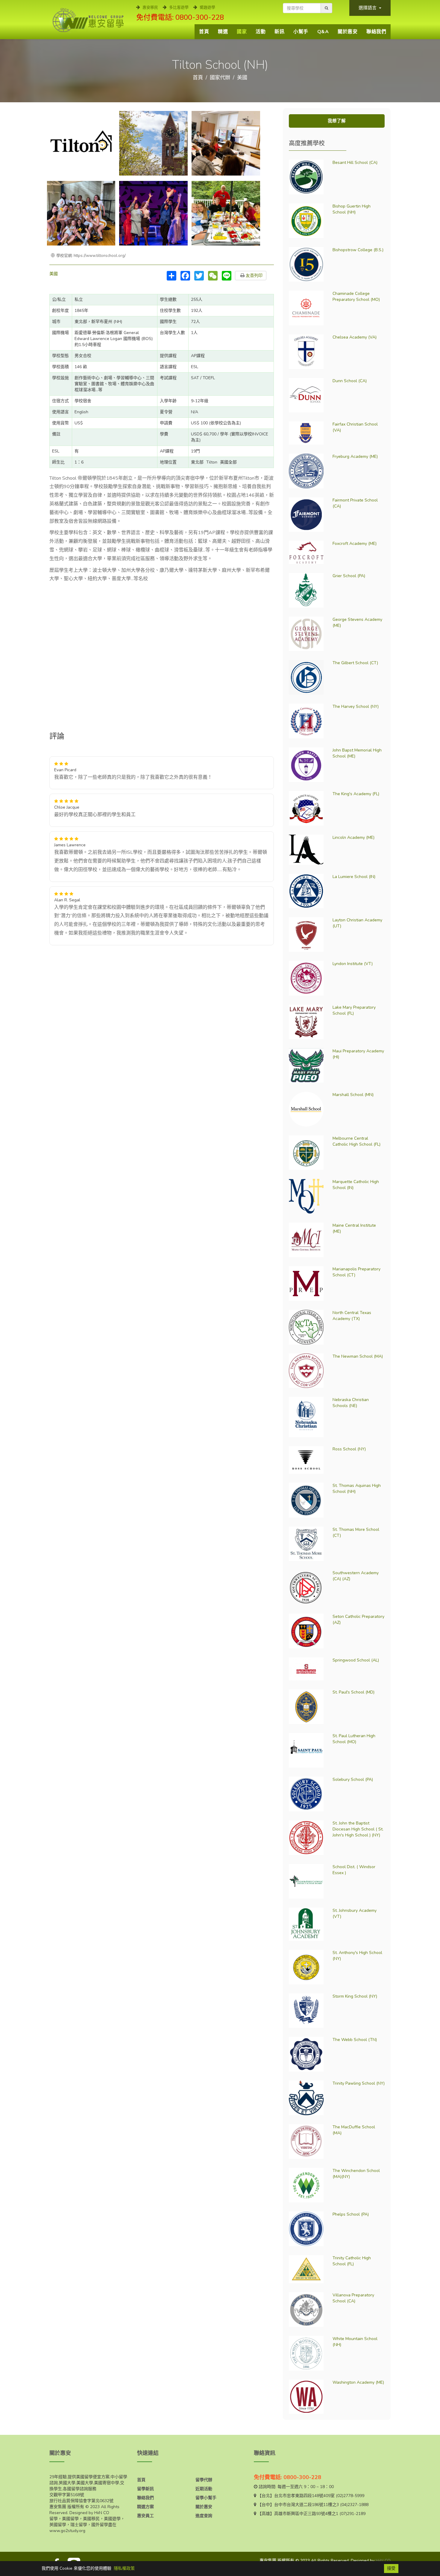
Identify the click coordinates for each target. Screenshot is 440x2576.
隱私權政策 (124, 2568)
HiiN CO (383, 2561)
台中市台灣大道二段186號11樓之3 (307, 2505)
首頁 (204, 32)
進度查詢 (204, 2516)
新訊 (279, 32)
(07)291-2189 (352, 2514)
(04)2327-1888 (354, 2505)
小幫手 (301, 32)
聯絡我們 (376, 32)
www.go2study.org (67, 2531)
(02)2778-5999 (350, 2496)
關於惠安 (348, 32)
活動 (261, 32)
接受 (391, 2568)
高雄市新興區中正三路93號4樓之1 (306, 2514)
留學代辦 (204, 2480)
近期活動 (204, 2489)
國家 (242, 32)
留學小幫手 (206, 2498)
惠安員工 (145, 2516)
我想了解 (337, 121)
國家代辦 (220, 78)
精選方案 (145, 2507)
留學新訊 (145, 2489)
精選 (223, 32)
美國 (242, 78)
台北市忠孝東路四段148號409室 (304, 2496)
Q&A (323, 32)
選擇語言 (368, 8)
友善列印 (254, 276)
